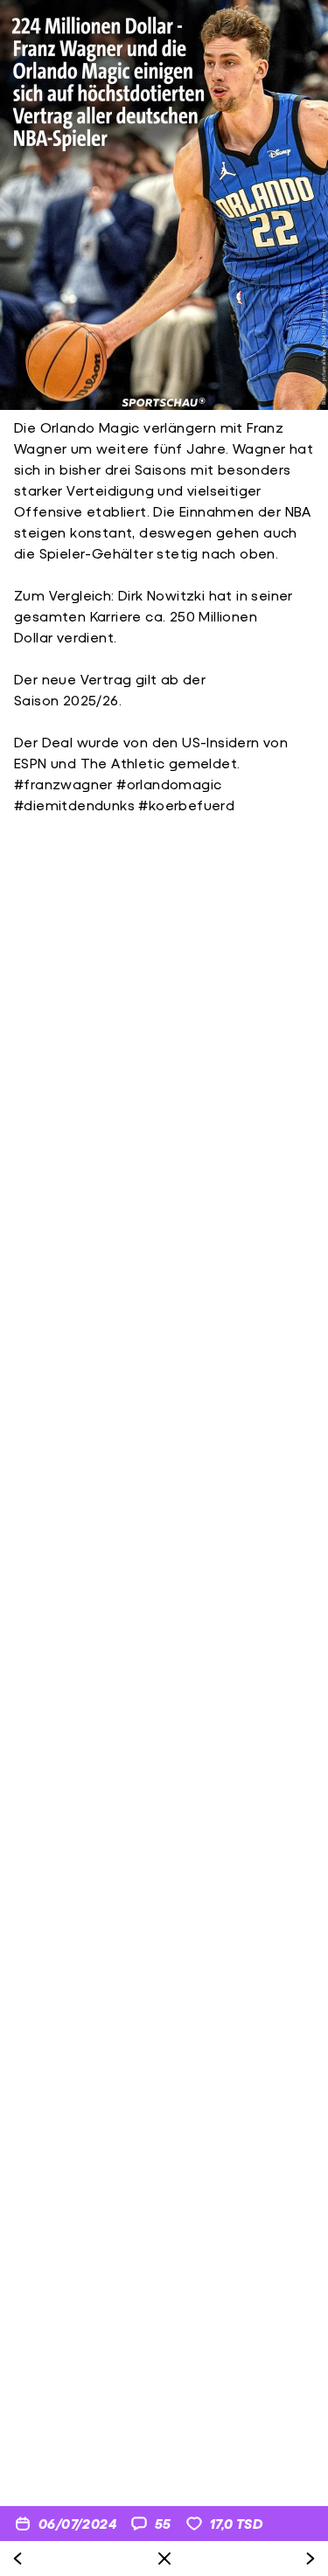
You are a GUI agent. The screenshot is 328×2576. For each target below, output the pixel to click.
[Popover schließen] (164, 2559)
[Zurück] (17, 2559)
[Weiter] (311, 2559)
